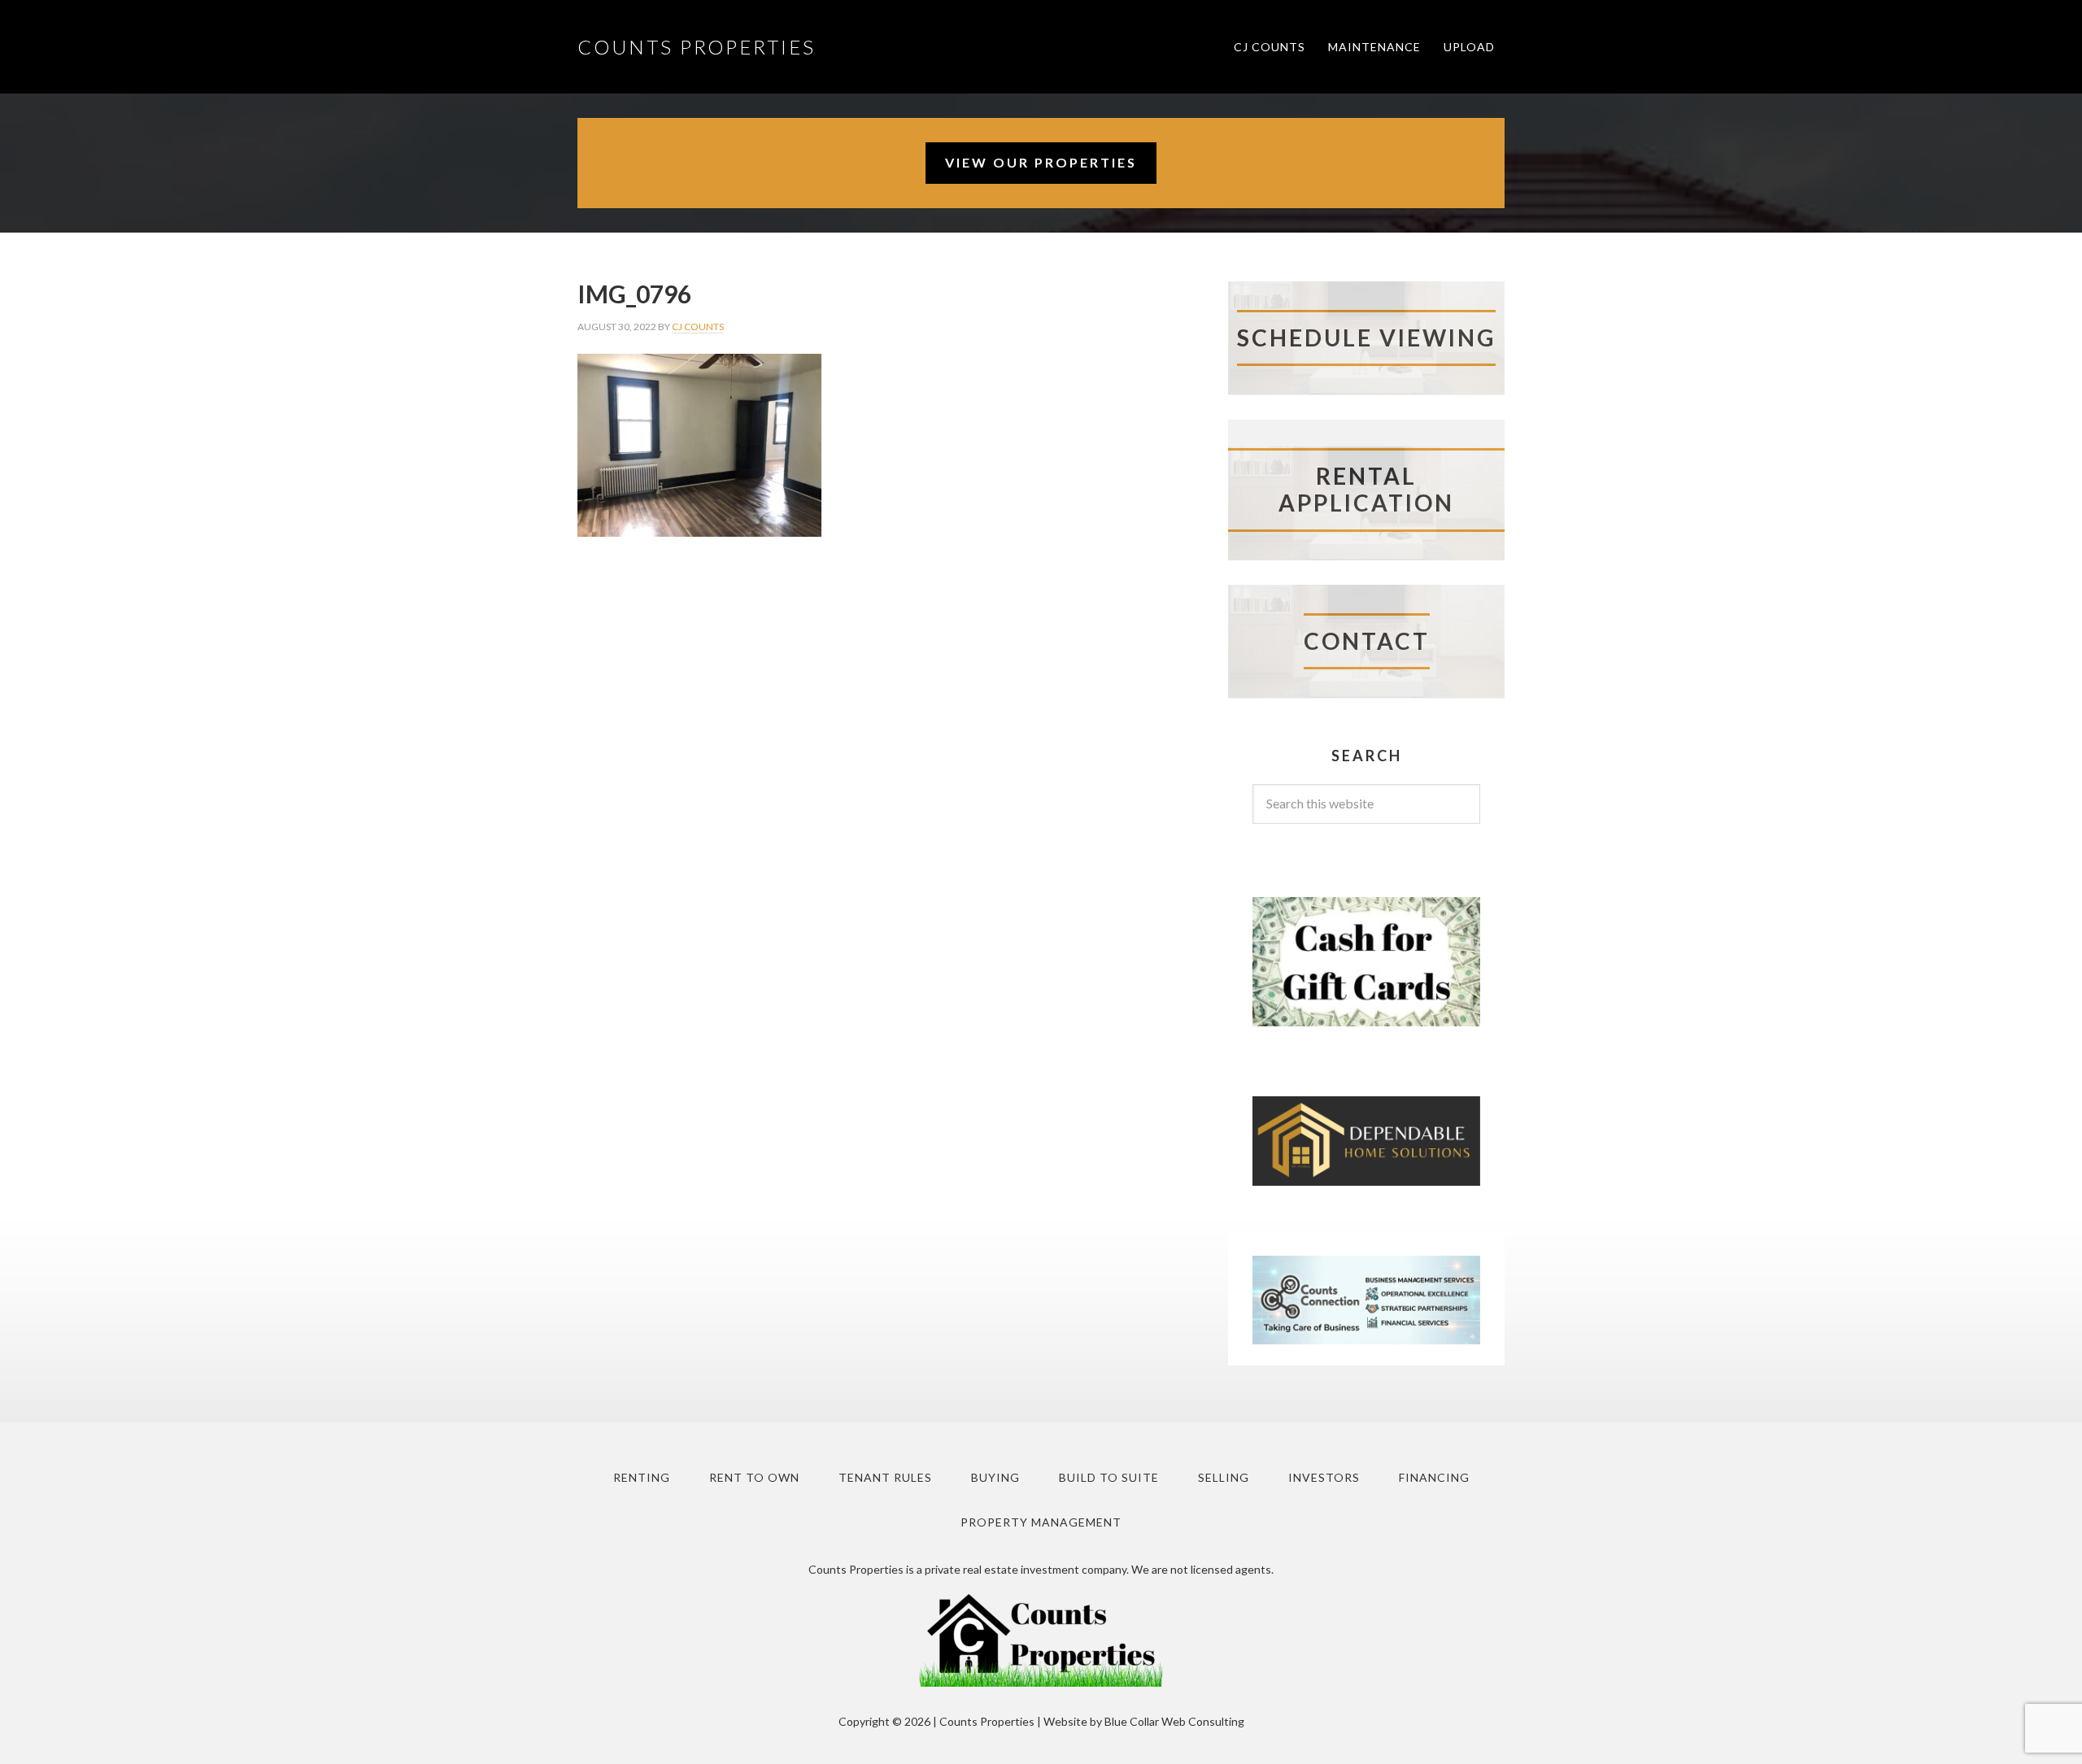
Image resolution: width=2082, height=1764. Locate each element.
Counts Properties (697, 47)
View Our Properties (1041, 162)
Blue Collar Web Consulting (1174, 1721)
